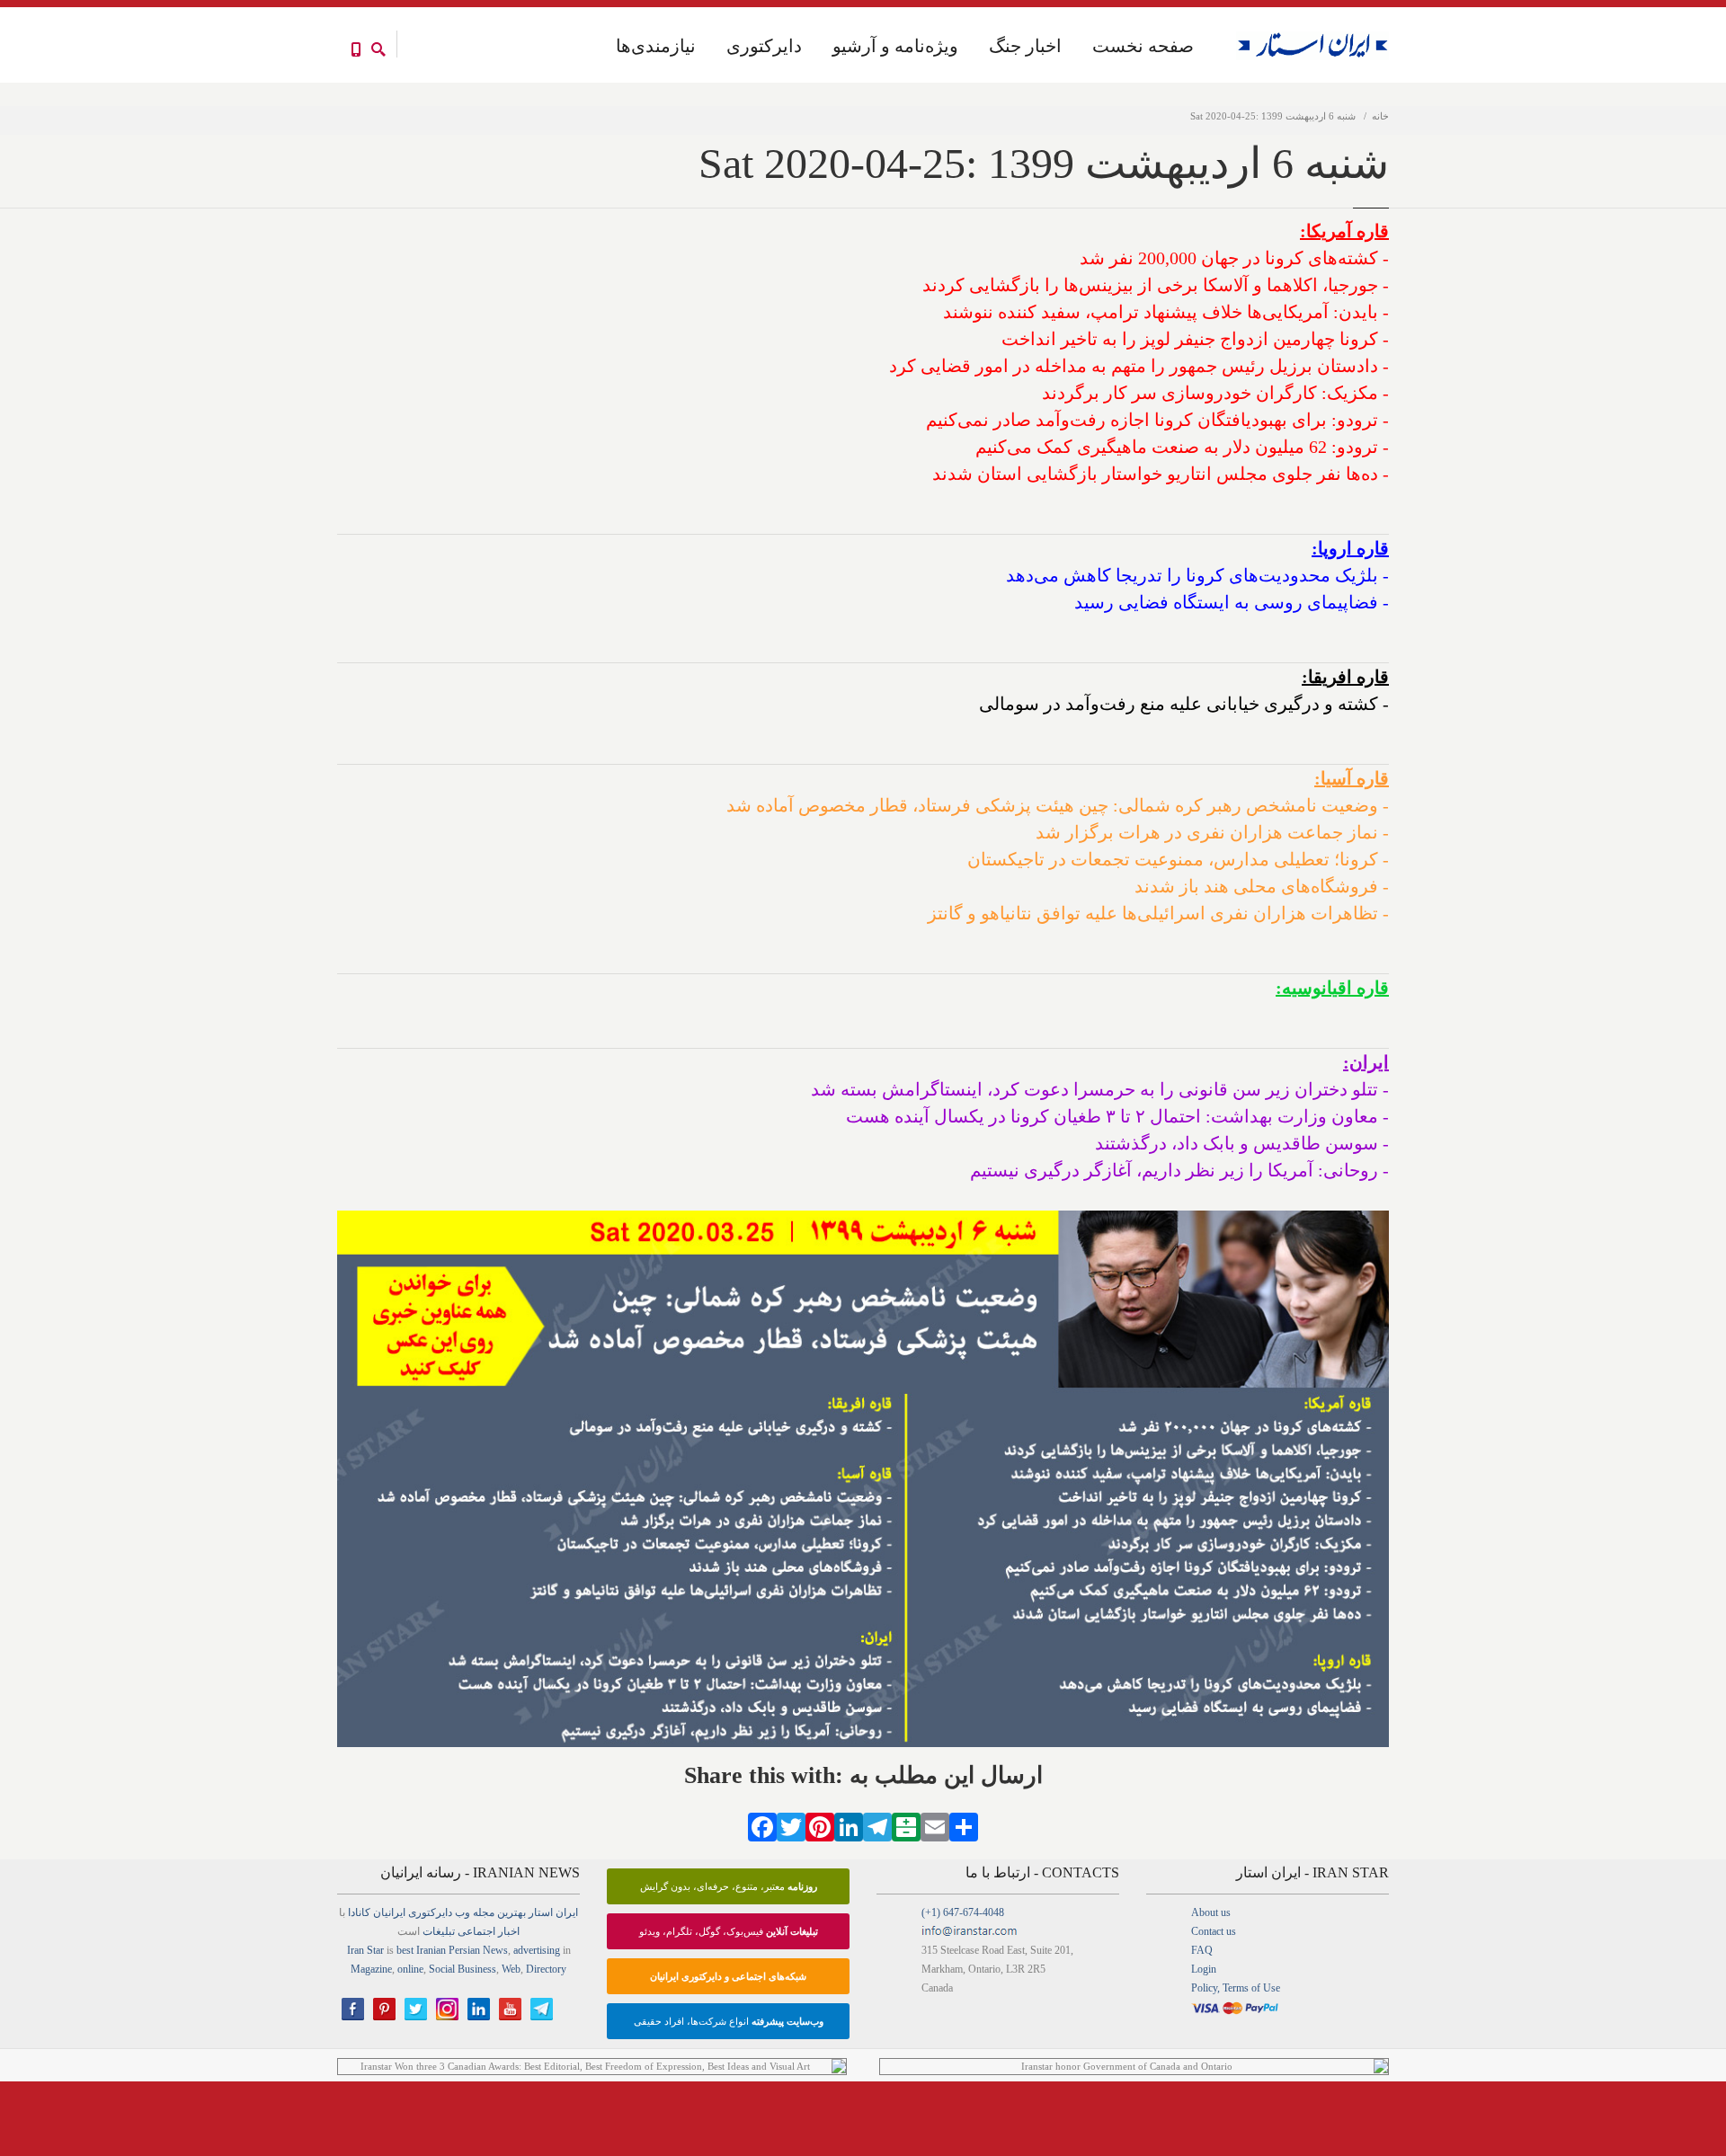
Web (511, 1969)
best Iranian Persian (438, 1950)
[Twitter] (791, 1825)
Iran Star (365, 1950)
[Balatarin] (906, 1825)
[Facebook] (762, 1825)
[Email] (935, 1825)
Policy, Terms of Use (1236, 1988)
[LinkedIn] (849, 1825)
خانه (1380, 116)
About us (1211, 1912)
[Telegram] (877, 1825)
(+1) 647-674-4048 (963, 1912)
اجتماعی (476, 1931)
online (410, 1969)
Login (1204, 1969)
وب (463, 1912)
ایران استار (553, 1912)
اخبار (509, 1931)
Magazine (371, 1969)
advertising (537, 1950)
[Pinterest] (820, 1825)
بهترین (512, 1912)
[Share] (964, 1825)
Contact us (1214, 1931)
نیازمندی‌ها (656, 46)
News (495, 1950)
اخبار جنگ (1025, 46)
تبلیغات (439, 1931)
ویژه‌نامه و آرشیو (895, 46)
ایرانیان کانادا (377, 1912)
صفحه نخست (1143, 46)
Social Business (463, 1969)
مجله (484, 1912)
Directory (546, 1969)
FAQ (1202, 1950)
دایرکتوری (764, 46)
